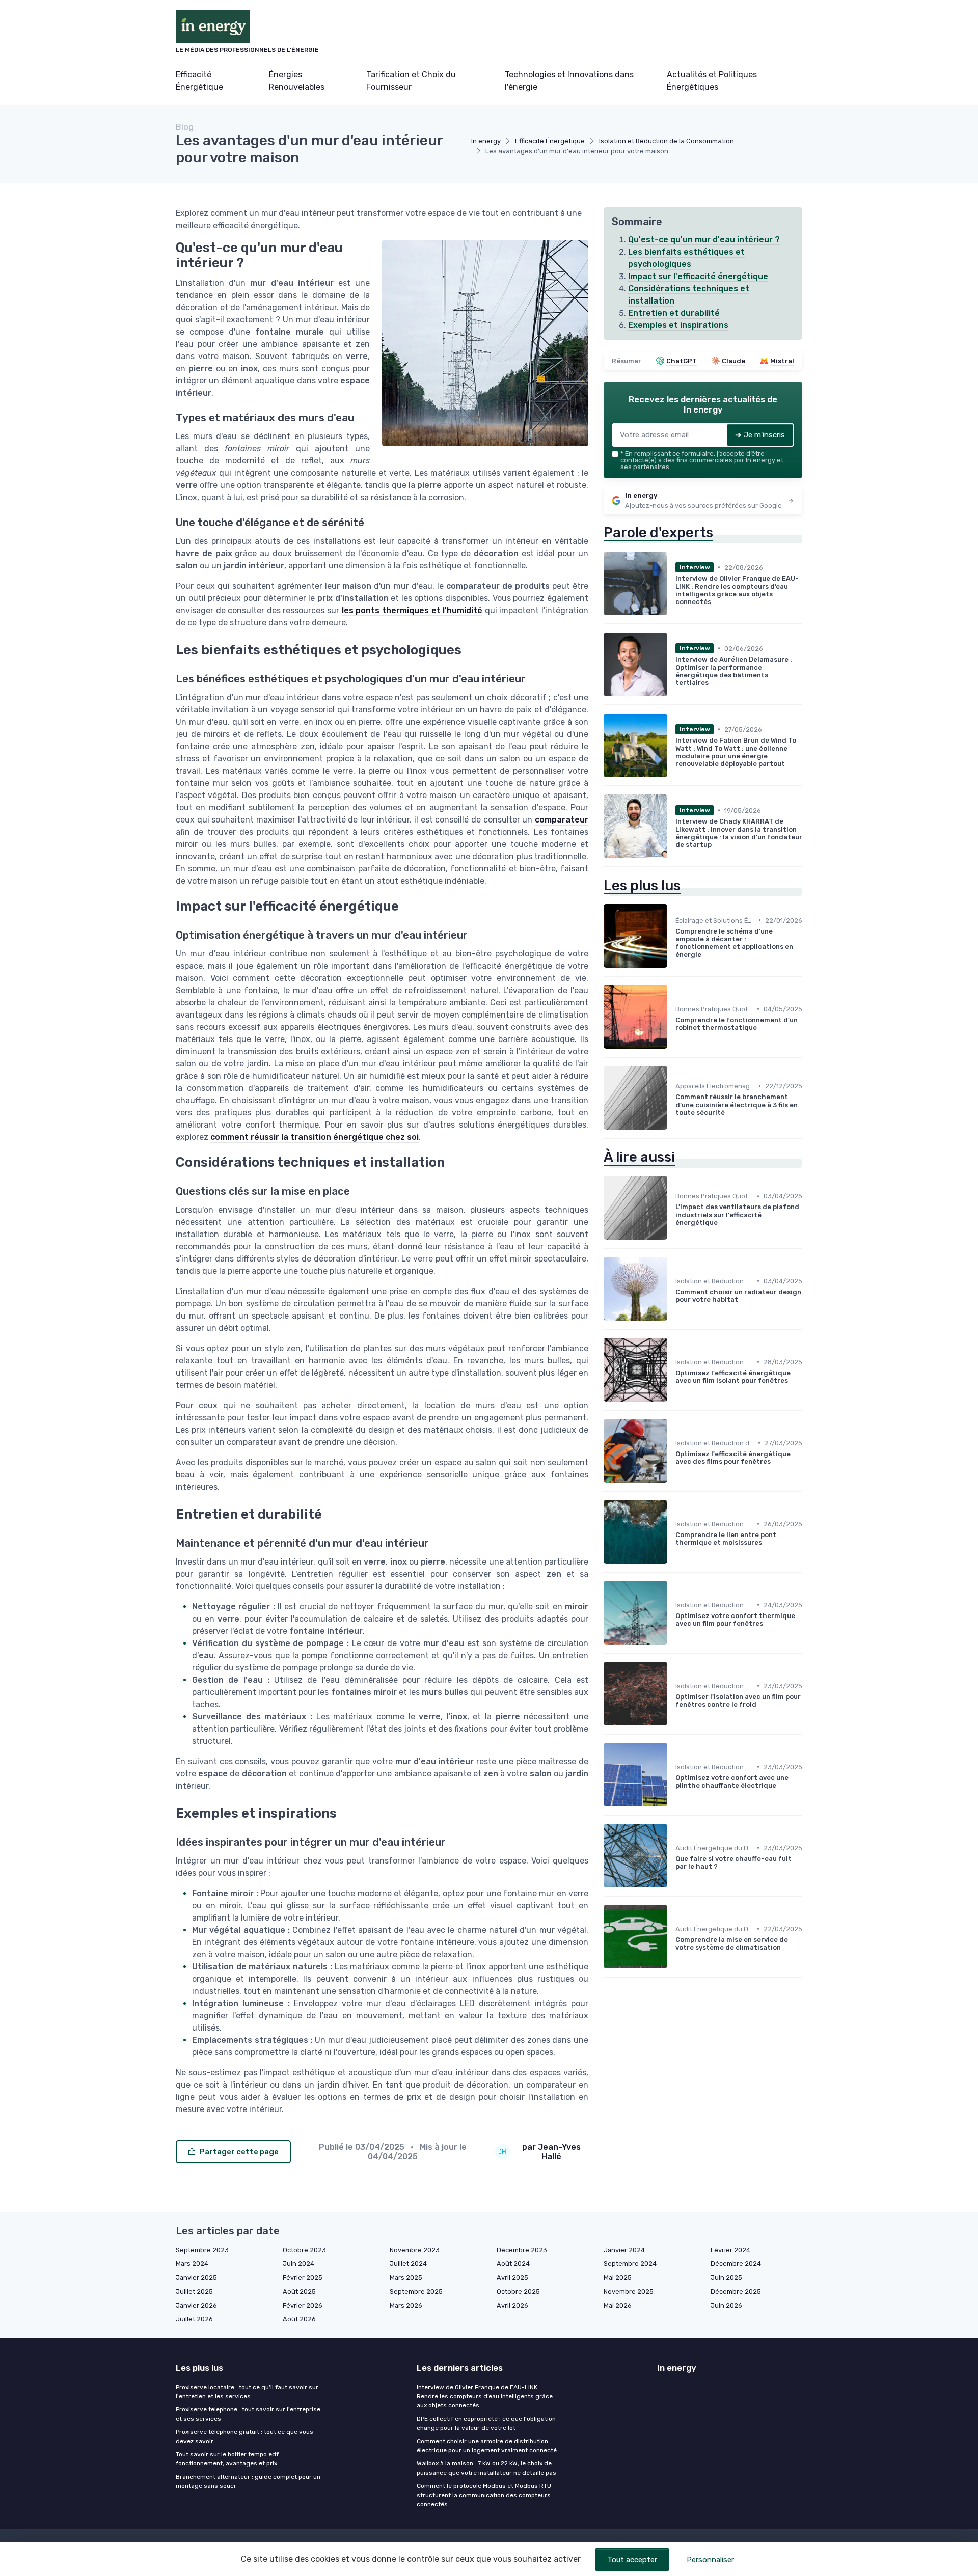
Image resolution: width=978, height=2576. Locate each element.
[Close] (673, 1263)
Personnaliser (710, 2560)
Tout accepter (632, 2560)
